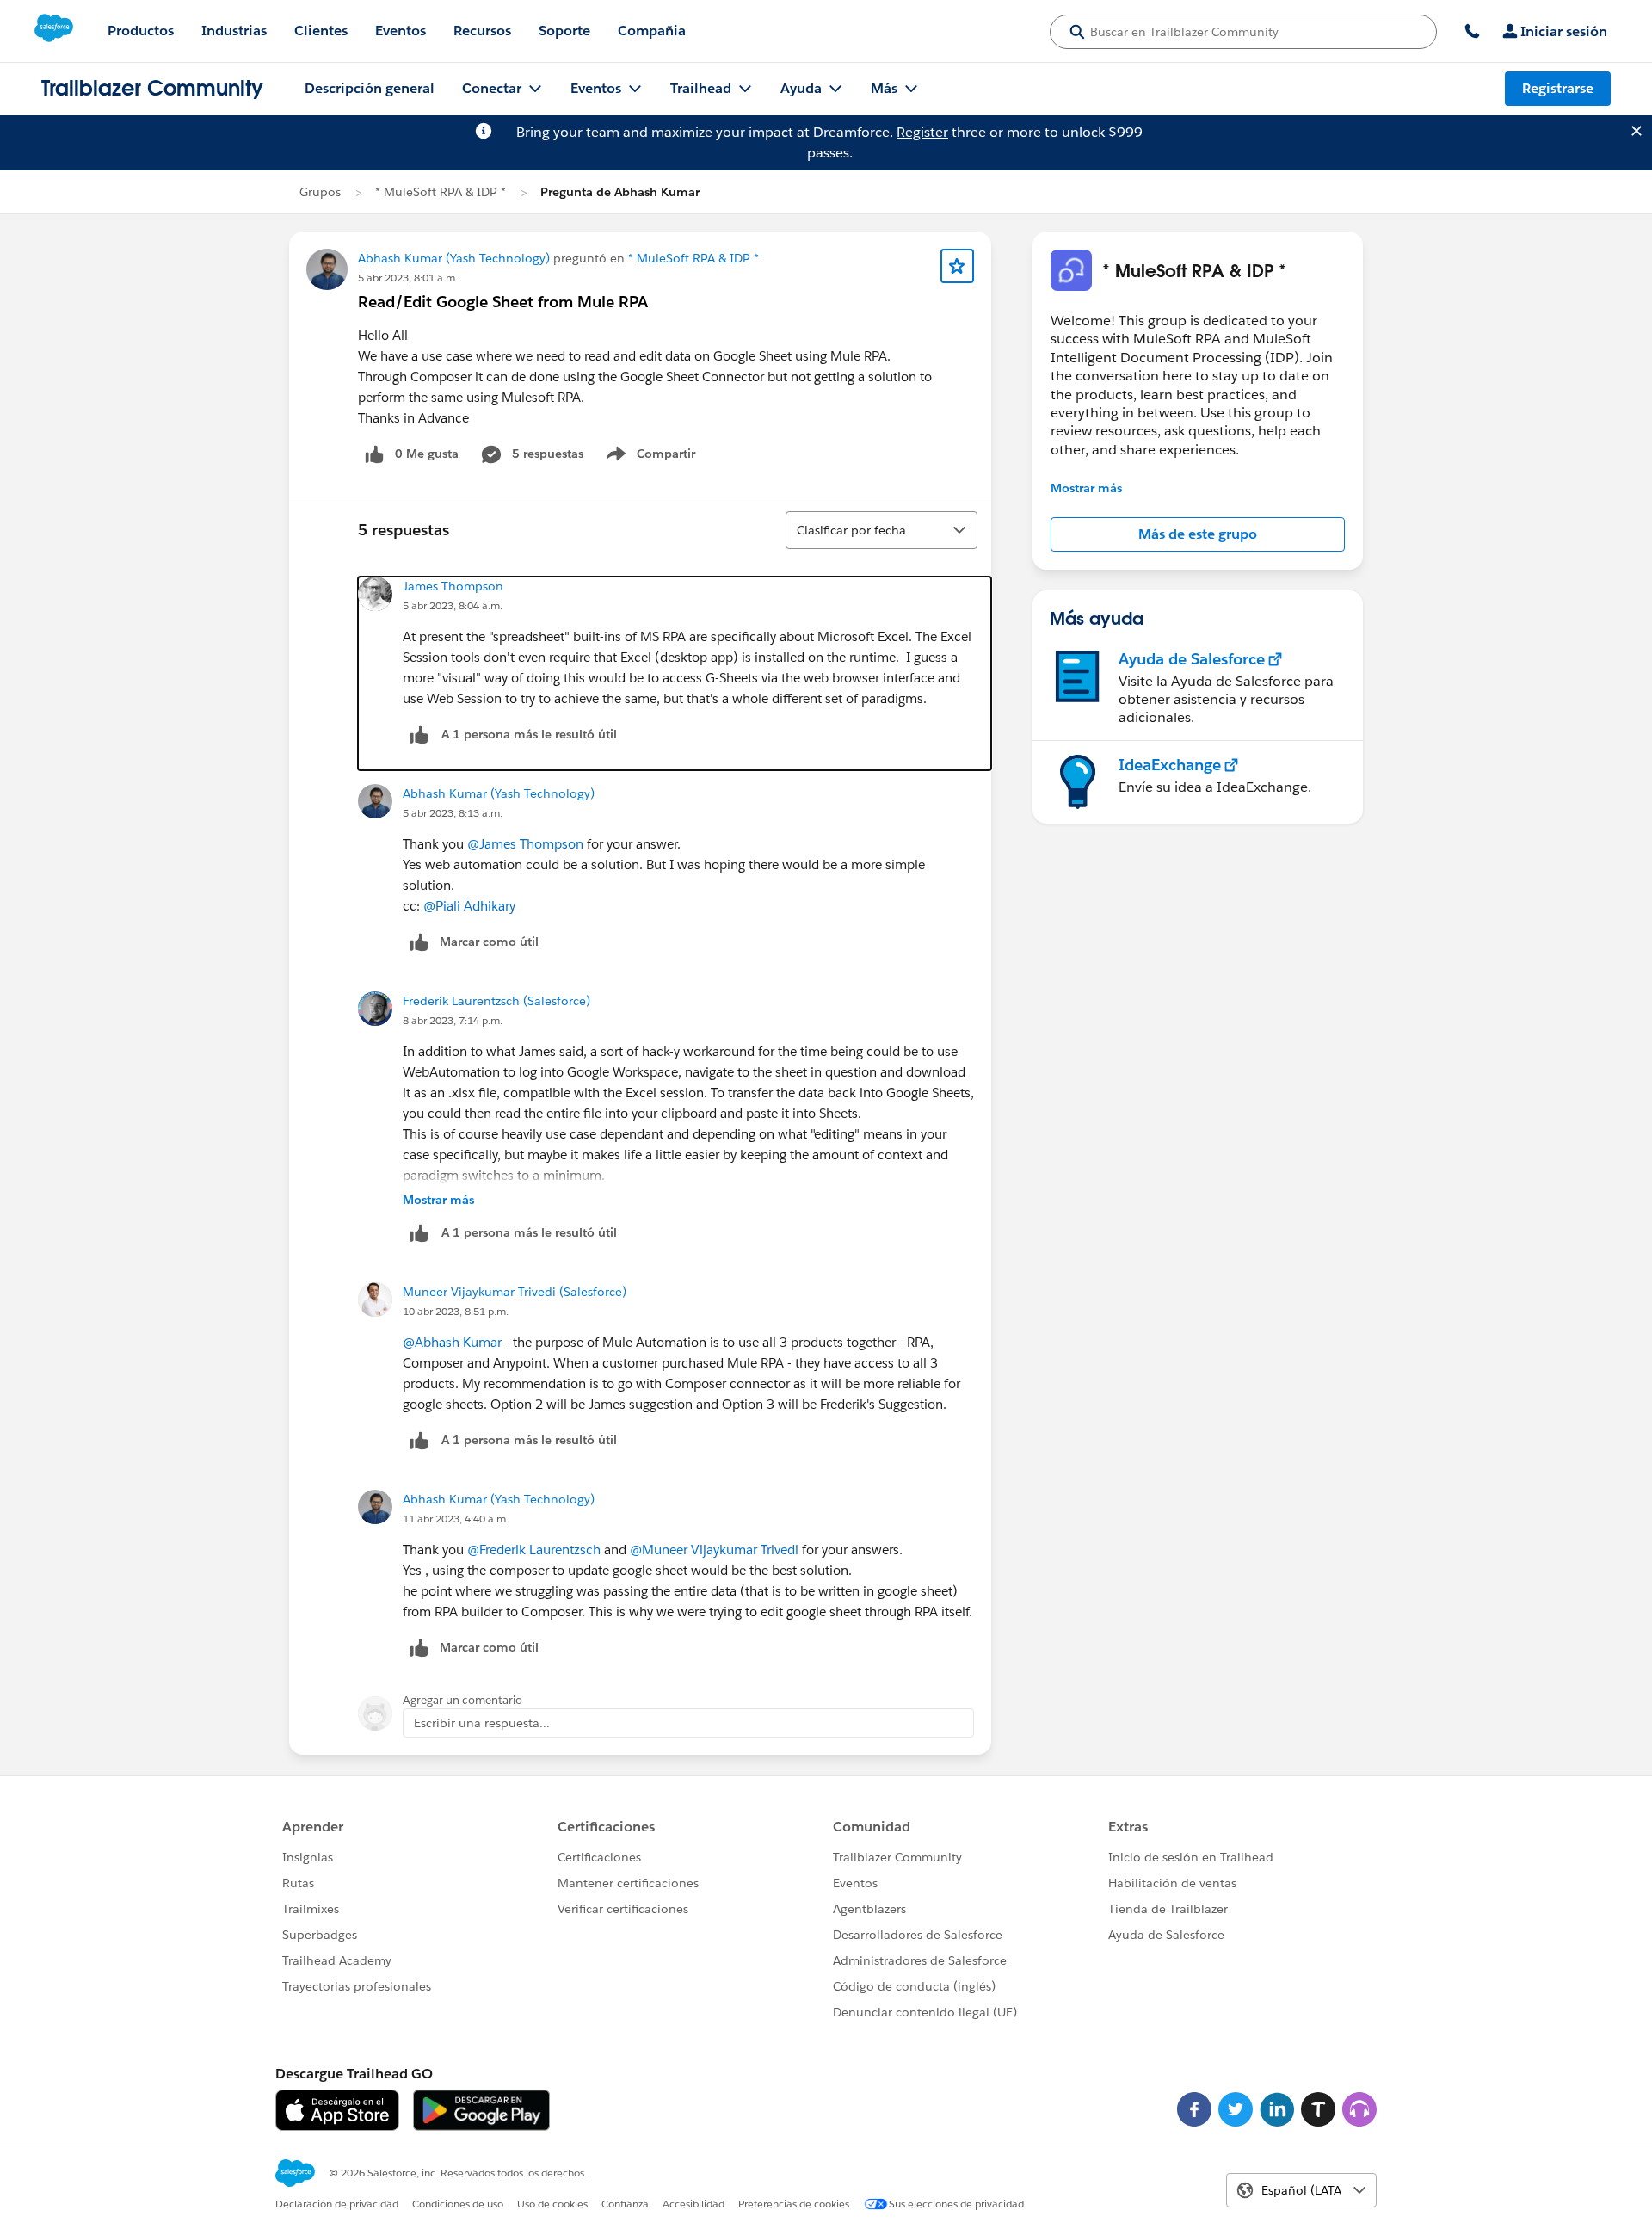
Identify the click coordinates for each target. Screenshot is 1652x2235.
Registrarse (1558, 88)
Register (922, 132)
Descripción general (370, 88)
